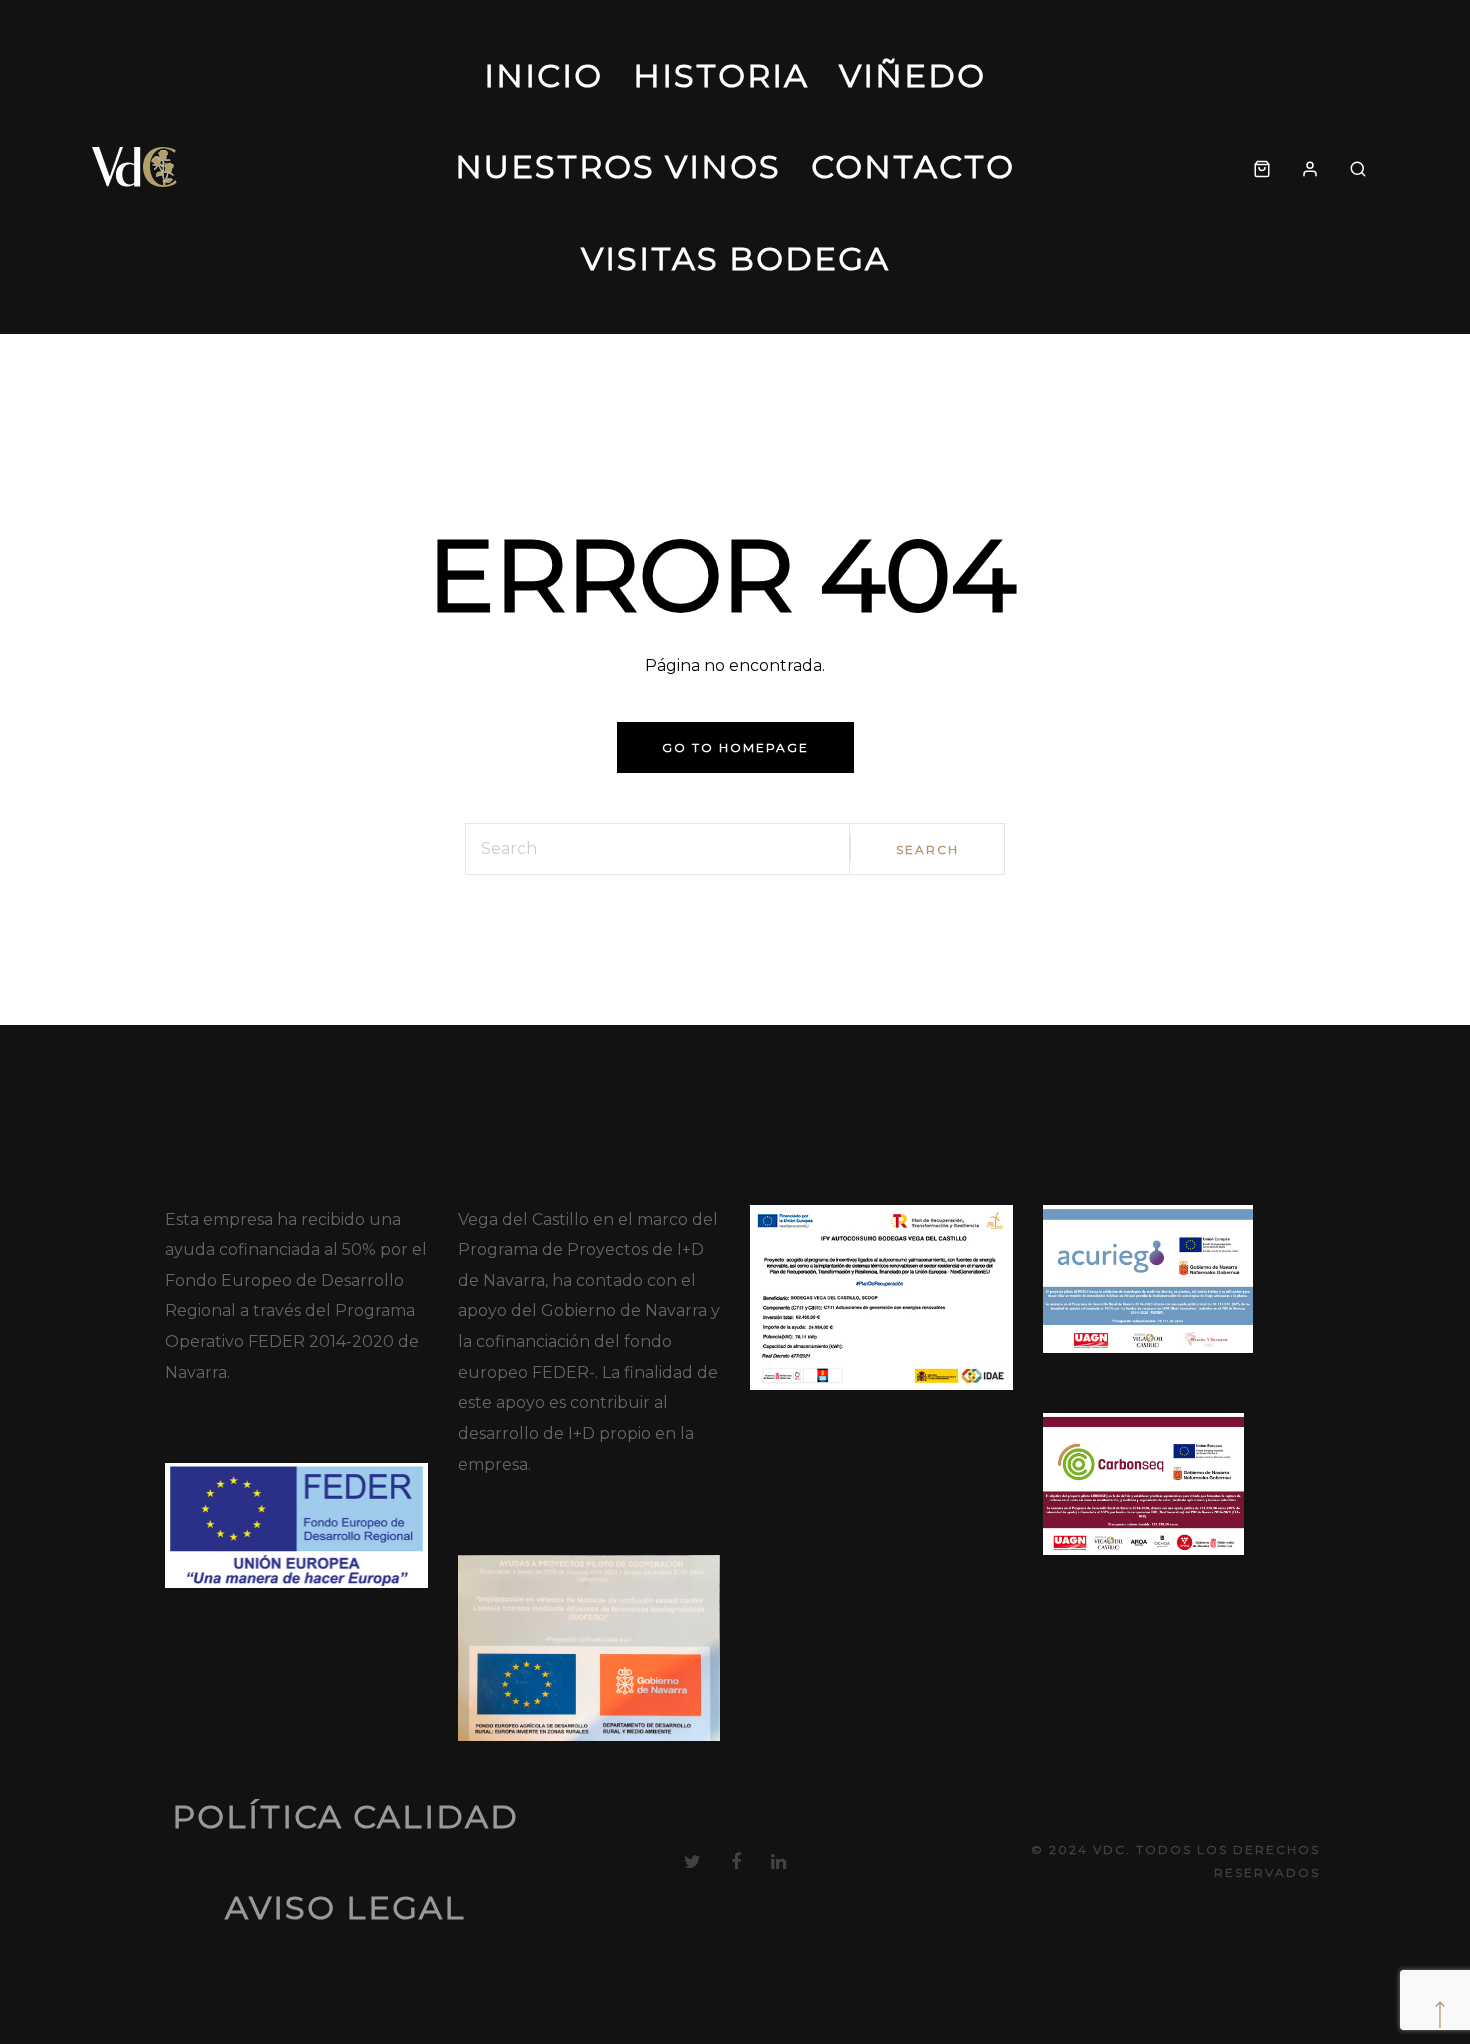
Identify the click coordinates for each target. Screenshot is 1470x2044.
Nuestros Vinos (618, 166)
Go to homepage (735, 747)
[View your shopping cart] (1262, 166)
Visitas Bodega (735, 258)
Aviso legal (345, 1907)
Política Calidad (345, 1816)
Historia (721, 75)
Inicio (543, 75)
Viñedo (912, 75)
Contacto (913, 166)
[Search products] (1358, 166)
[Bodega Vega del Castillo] (135, 166)
